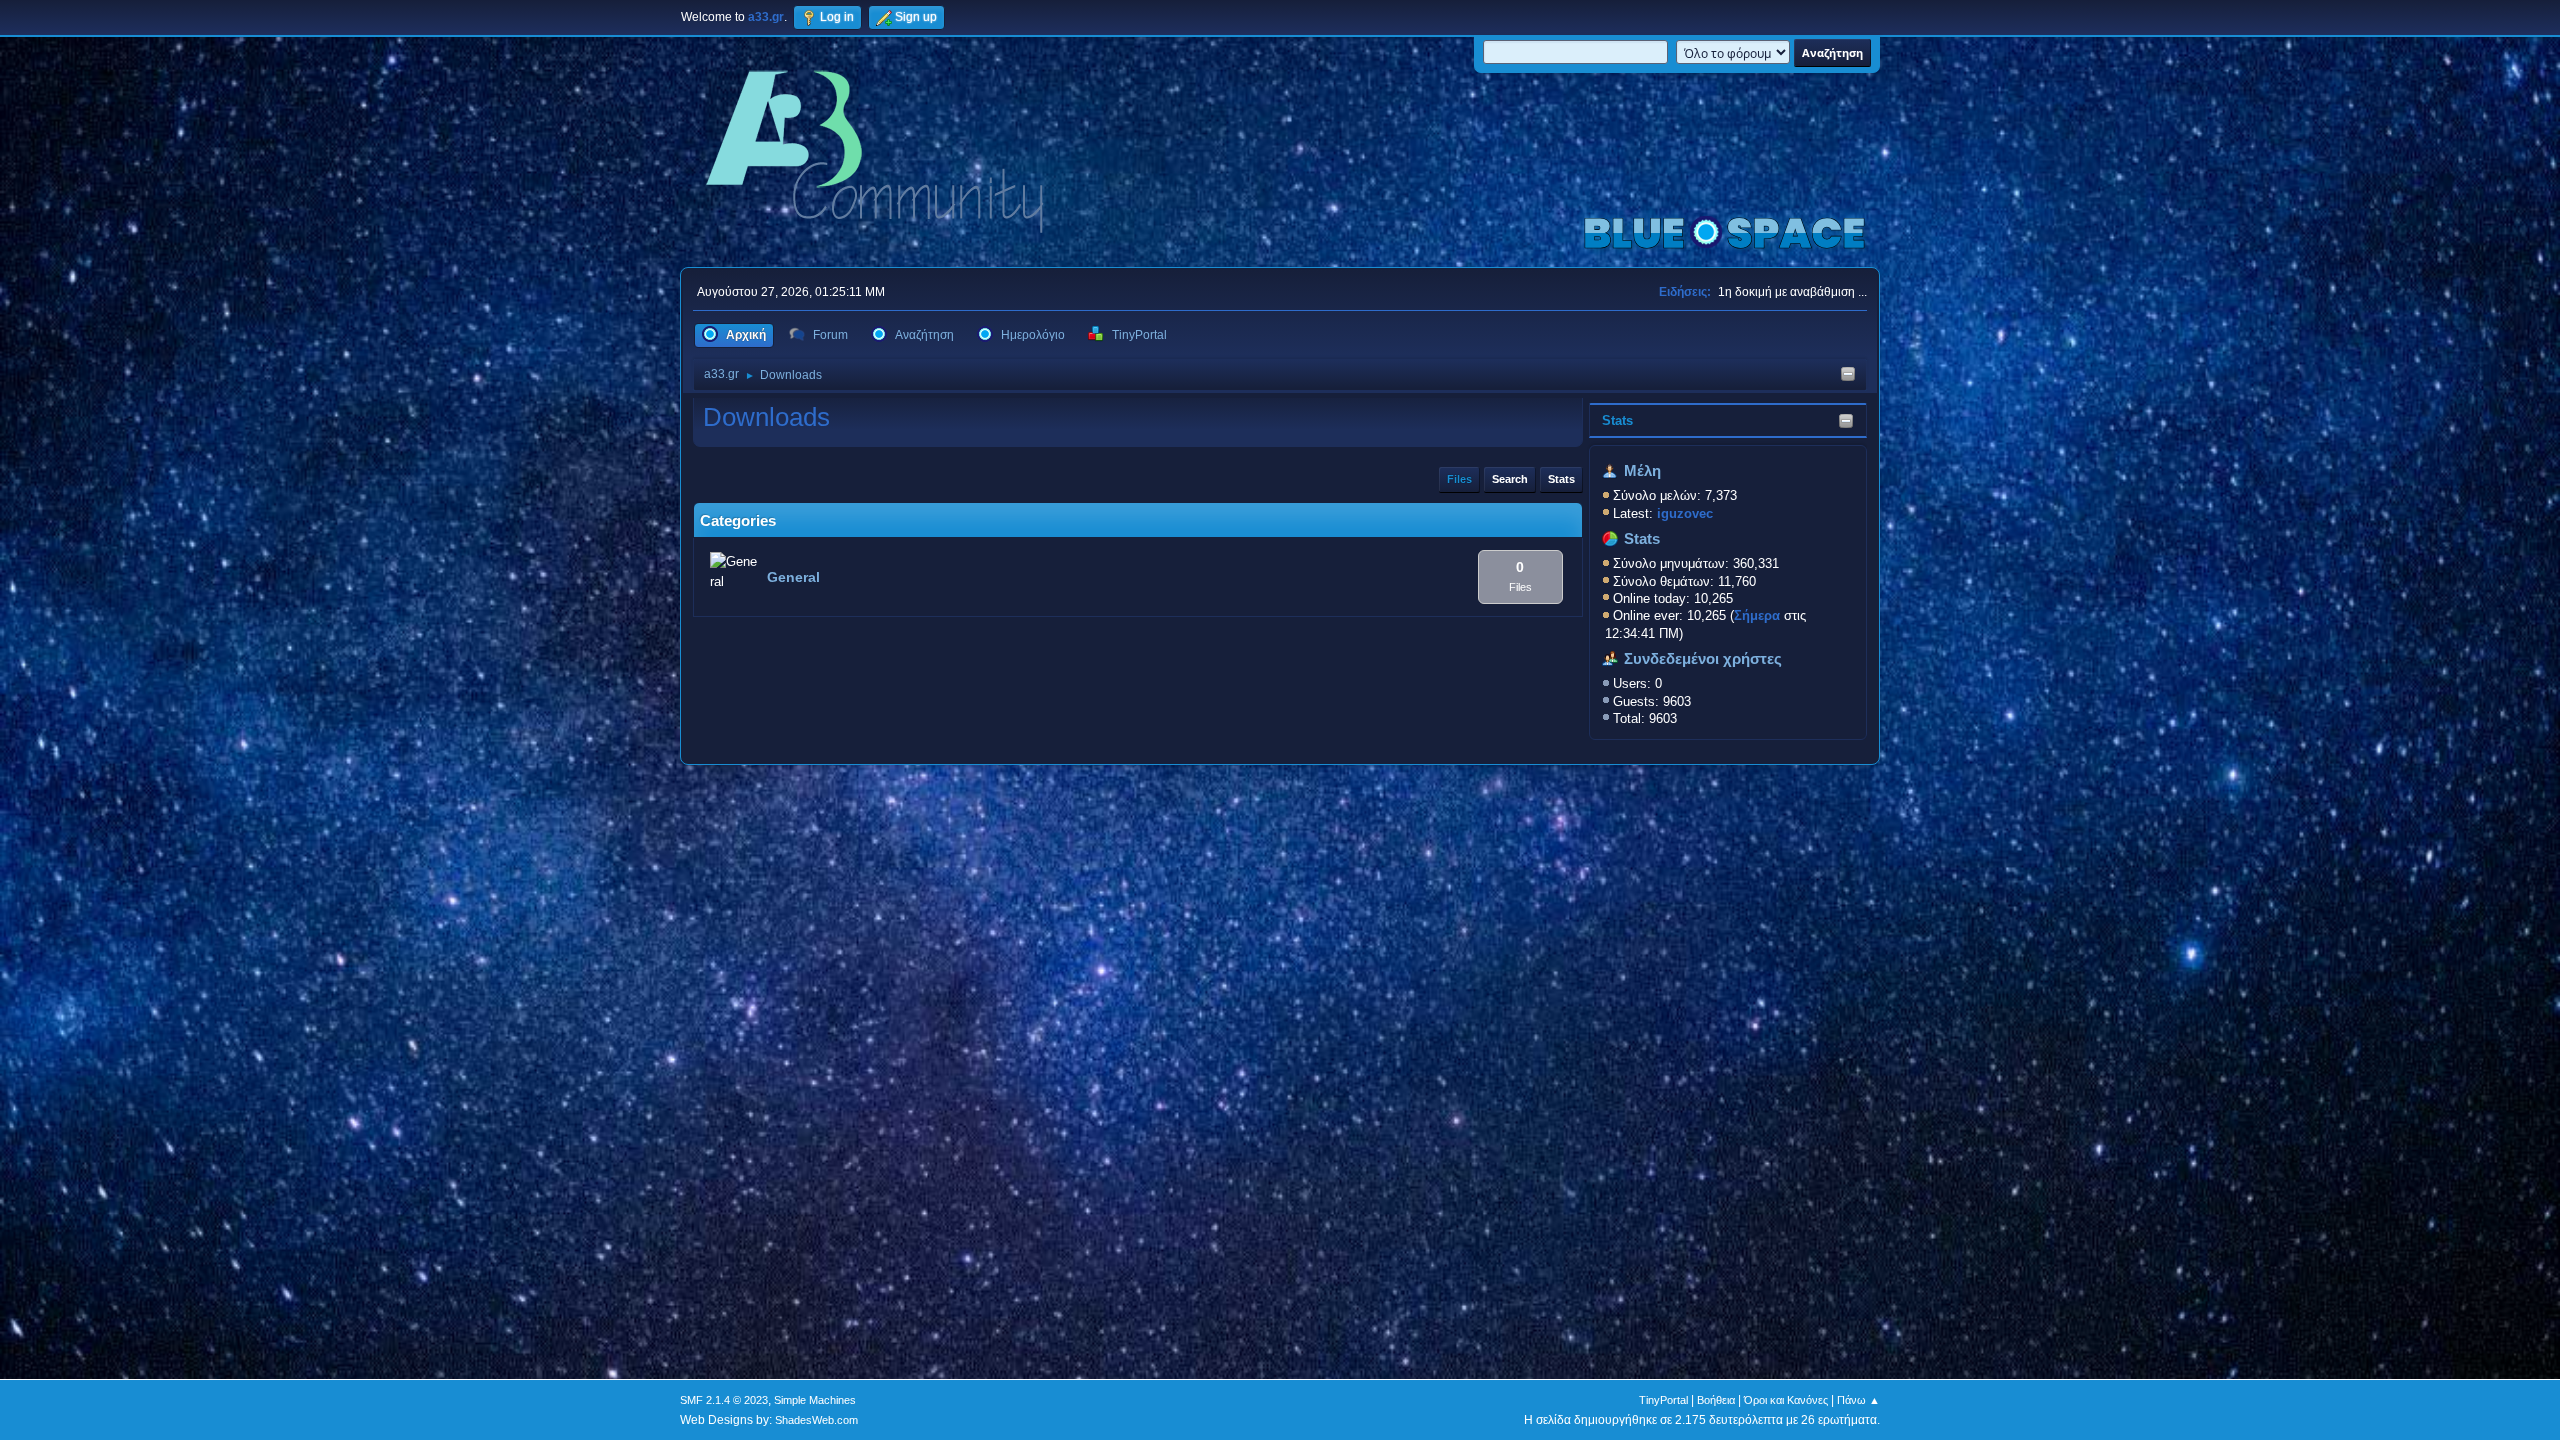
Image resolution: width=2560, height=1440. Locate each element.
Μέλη (1642, 471)
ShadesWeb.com (816, 1420)
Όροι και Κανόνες (1786, 1400)
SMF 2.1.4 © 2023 (724, 1400)
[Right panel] (1848, 375)
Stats (1617, 420)
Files (1459, 479)
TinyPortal (1663, 1400)
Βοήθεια (1716, 1400)
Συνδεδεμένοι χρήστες (1703, 659)
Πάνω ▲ (1858, 1400)
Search (1510, 479)
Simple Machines (815, 1400)
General (793, 577)
